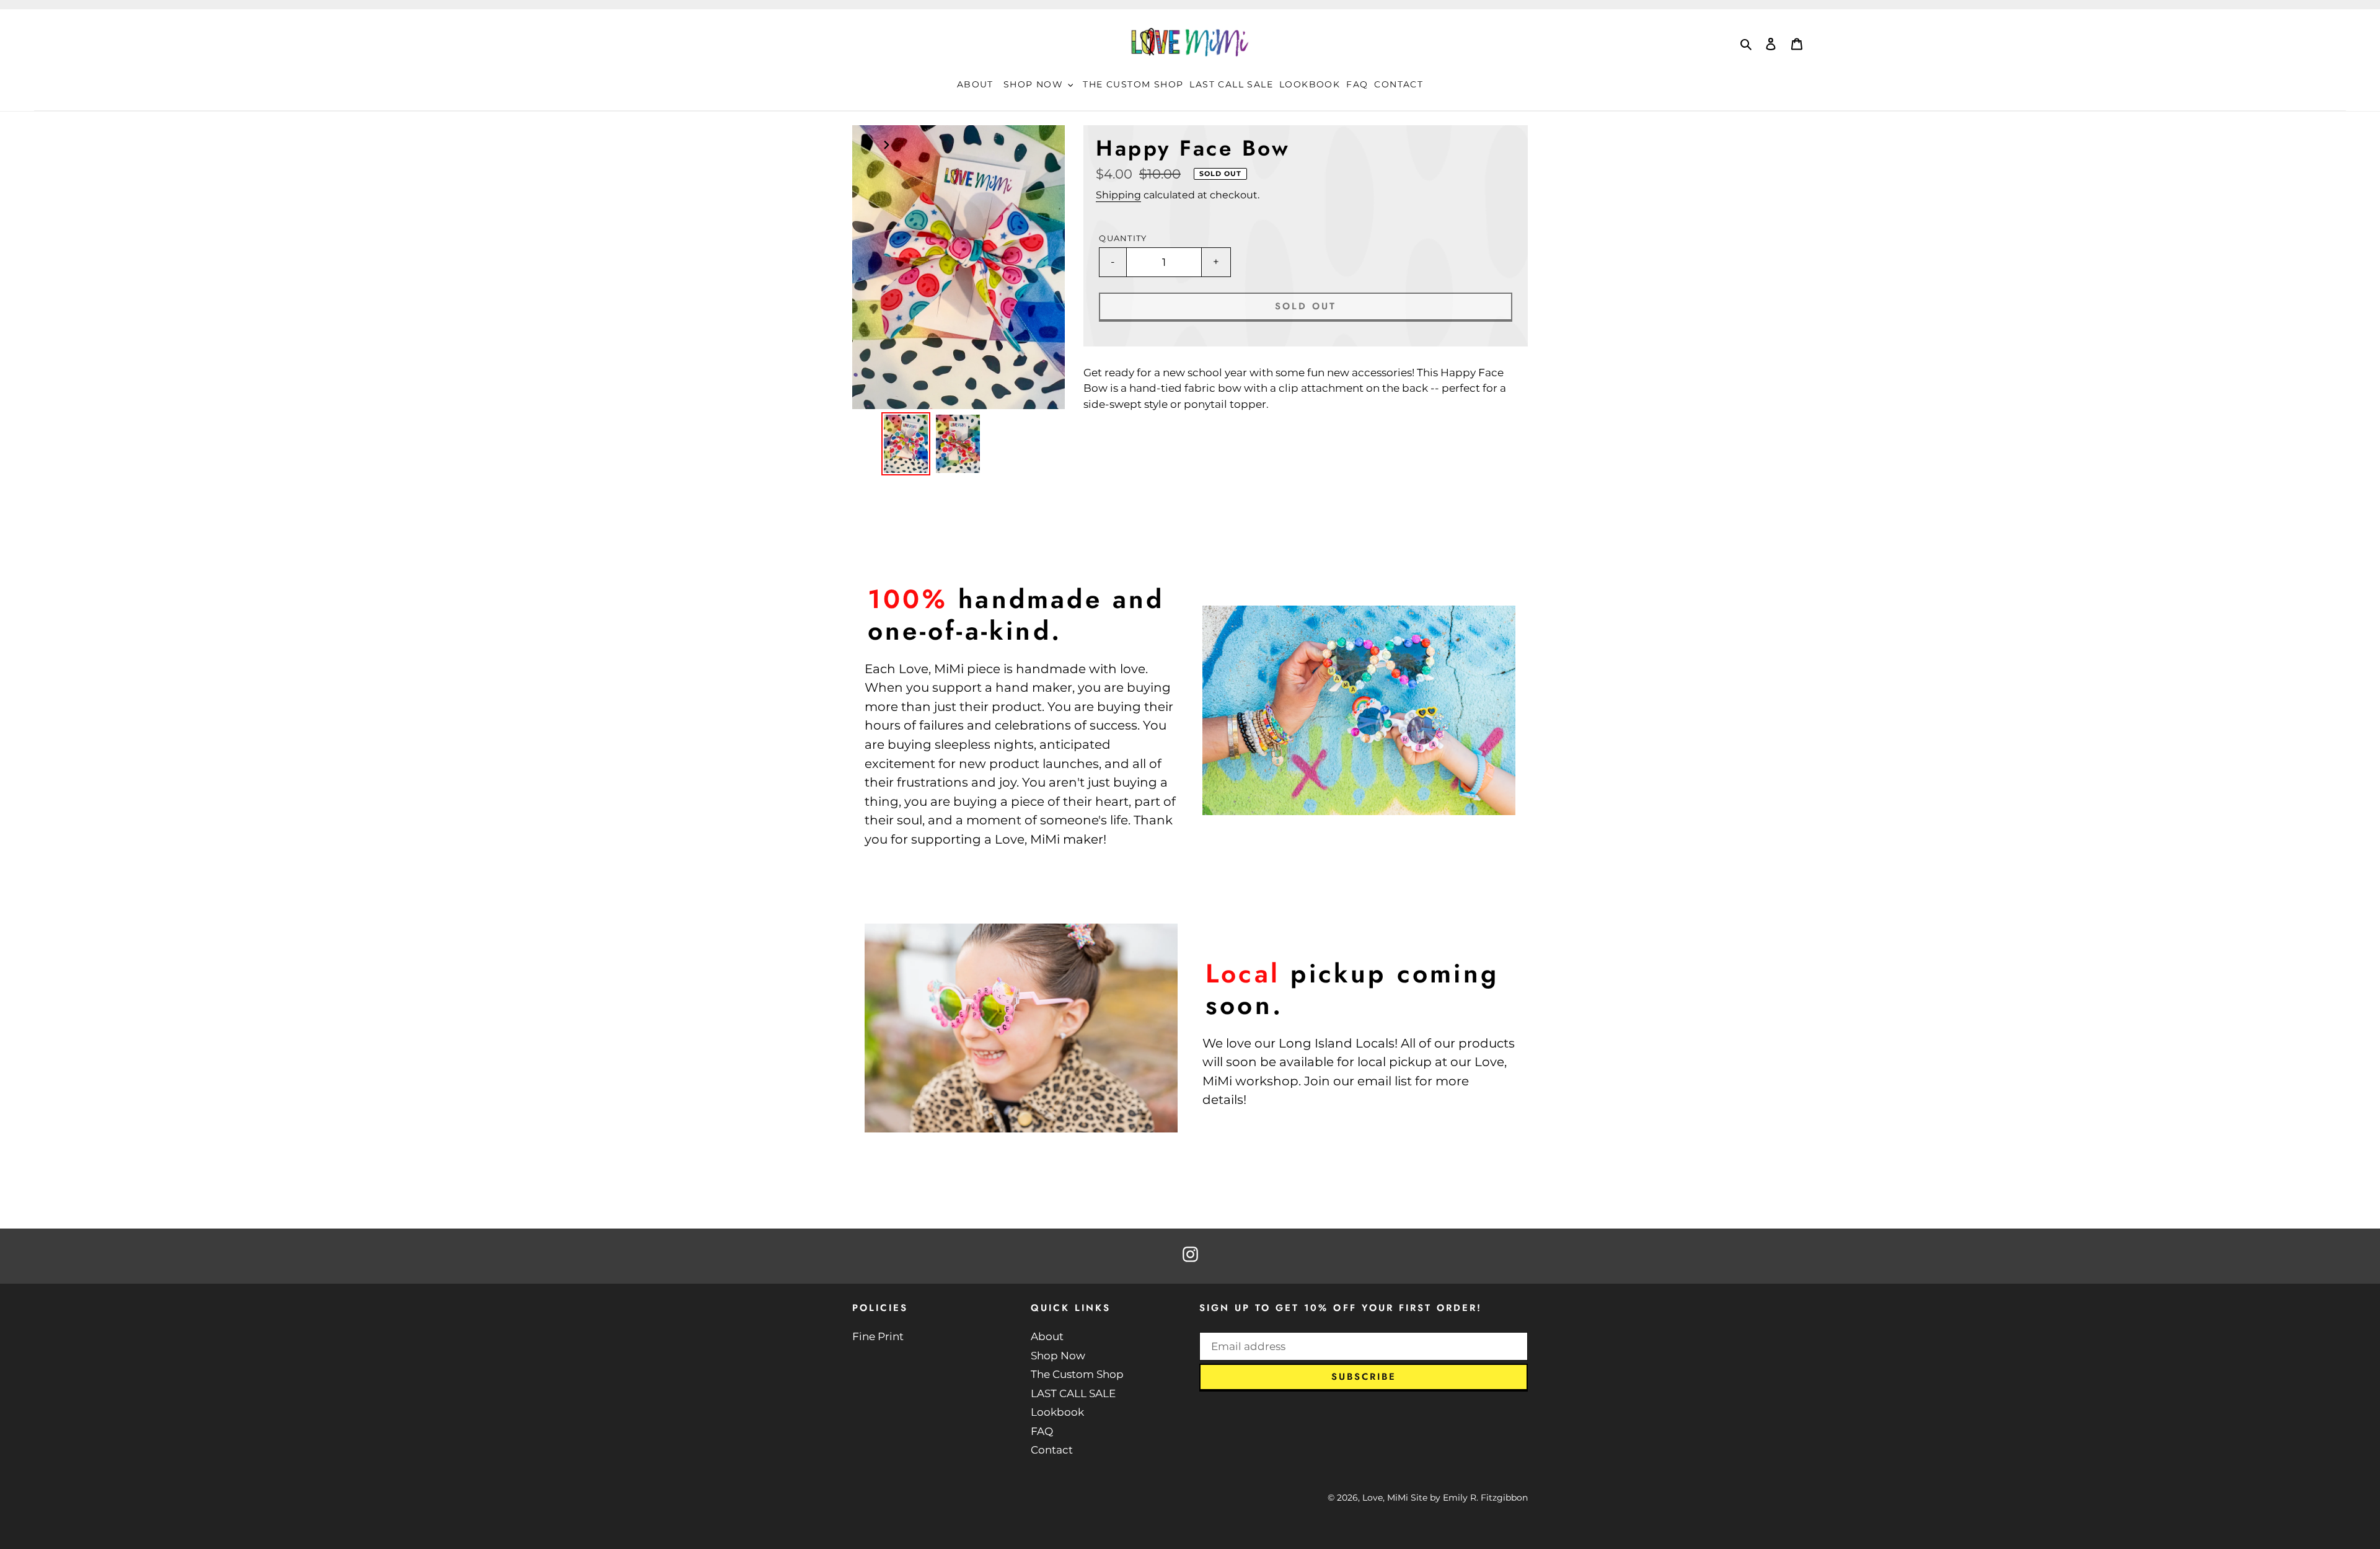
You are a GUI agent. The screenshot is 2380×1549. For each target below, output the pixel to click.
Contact (1052, 1450)
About (1047, 1336)
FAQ (1042, 1431)
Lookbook (1057, 1412)
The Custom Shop (1077, 1374)
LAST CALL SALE (1073, 1393)
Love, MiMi (1385, 1498)
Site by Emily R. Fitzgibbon (1469, 1498)
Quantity (1123, 238)
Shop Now (1058, 1356)
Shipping (1118, 195)
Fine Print (878, 1336)
